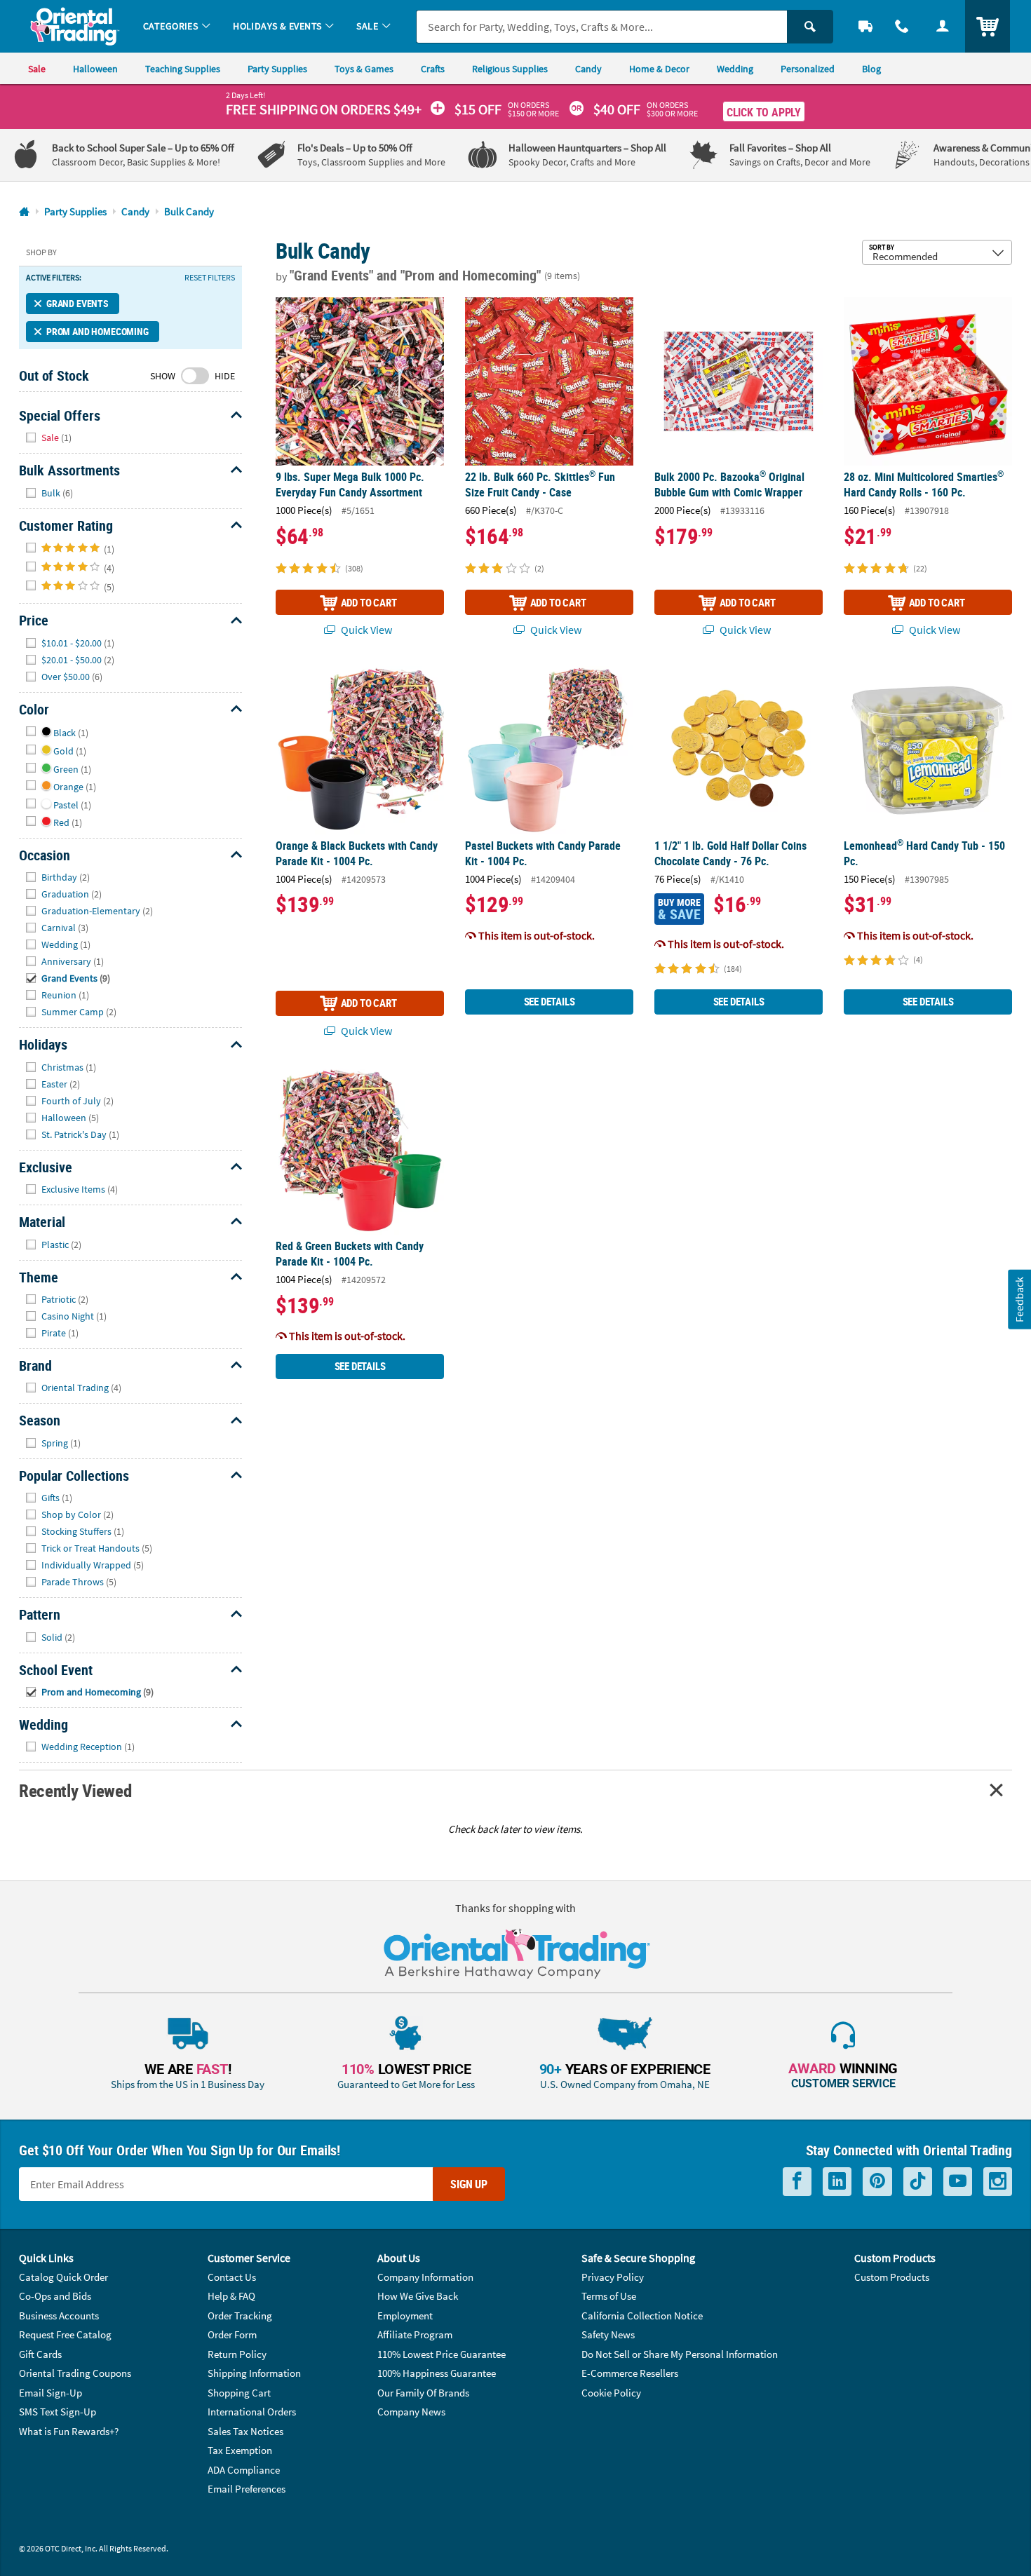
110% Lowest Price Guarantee (442, 2354)
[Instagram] (998, 2182)
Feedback (1019, 1300)
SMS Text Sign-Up (58, 2412)
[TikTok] (918, 2182)
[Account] (943, 26)
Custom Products (892, 2277)
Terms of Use (609, 2296)
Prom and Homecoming (97, 331)
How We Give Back (418, 2296)
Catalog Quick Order (63, 2277)
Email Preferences (247, 2489)
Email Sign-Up (50, 2393)
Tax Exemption (240, 2450)
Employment (405, 2316)
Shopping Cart (239, 2393)
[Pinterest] (877, 2182)
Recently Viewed (75, 1790)
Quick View (365, 630)
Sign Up (469, 2184)
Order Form (232, 2334)
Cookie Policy (611, 2393)
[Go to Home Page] (24, 212)
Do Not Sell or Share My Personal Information (680, 2354)
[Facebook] (797, 2182)
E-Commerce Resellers (630, 2373)
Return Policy (237, 2354)
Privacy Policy (613, 2277)
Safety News (608, 2334)
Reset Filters (210, 278)
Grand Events (78, 303)
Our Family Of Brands (423, 2393)
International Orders (252, 2412)
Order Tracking (240, 2316)
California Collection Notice (642, 2316)
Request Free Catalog (65, 2334)
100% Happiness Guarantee (437, 2373)
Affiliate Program (415, 2334)
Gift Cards (40, 2354)
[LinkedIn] (837, 2182)
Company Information (425, 2277)
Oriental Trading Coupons (75, 2373)
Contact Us (232, 2277)
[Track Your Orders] (865, 26)
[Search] (810, 27)
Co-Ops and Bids (55, 2296)
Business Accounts (59, 2316)
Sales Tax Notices (245, 2431)
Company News (411, 2412)
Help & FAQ (231, 2296)
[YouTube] (958, 2182)
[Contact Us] (902, 26)
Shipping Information (254, 2373)
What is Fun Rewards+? (69, 2431)
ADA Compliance (244, 2470)
